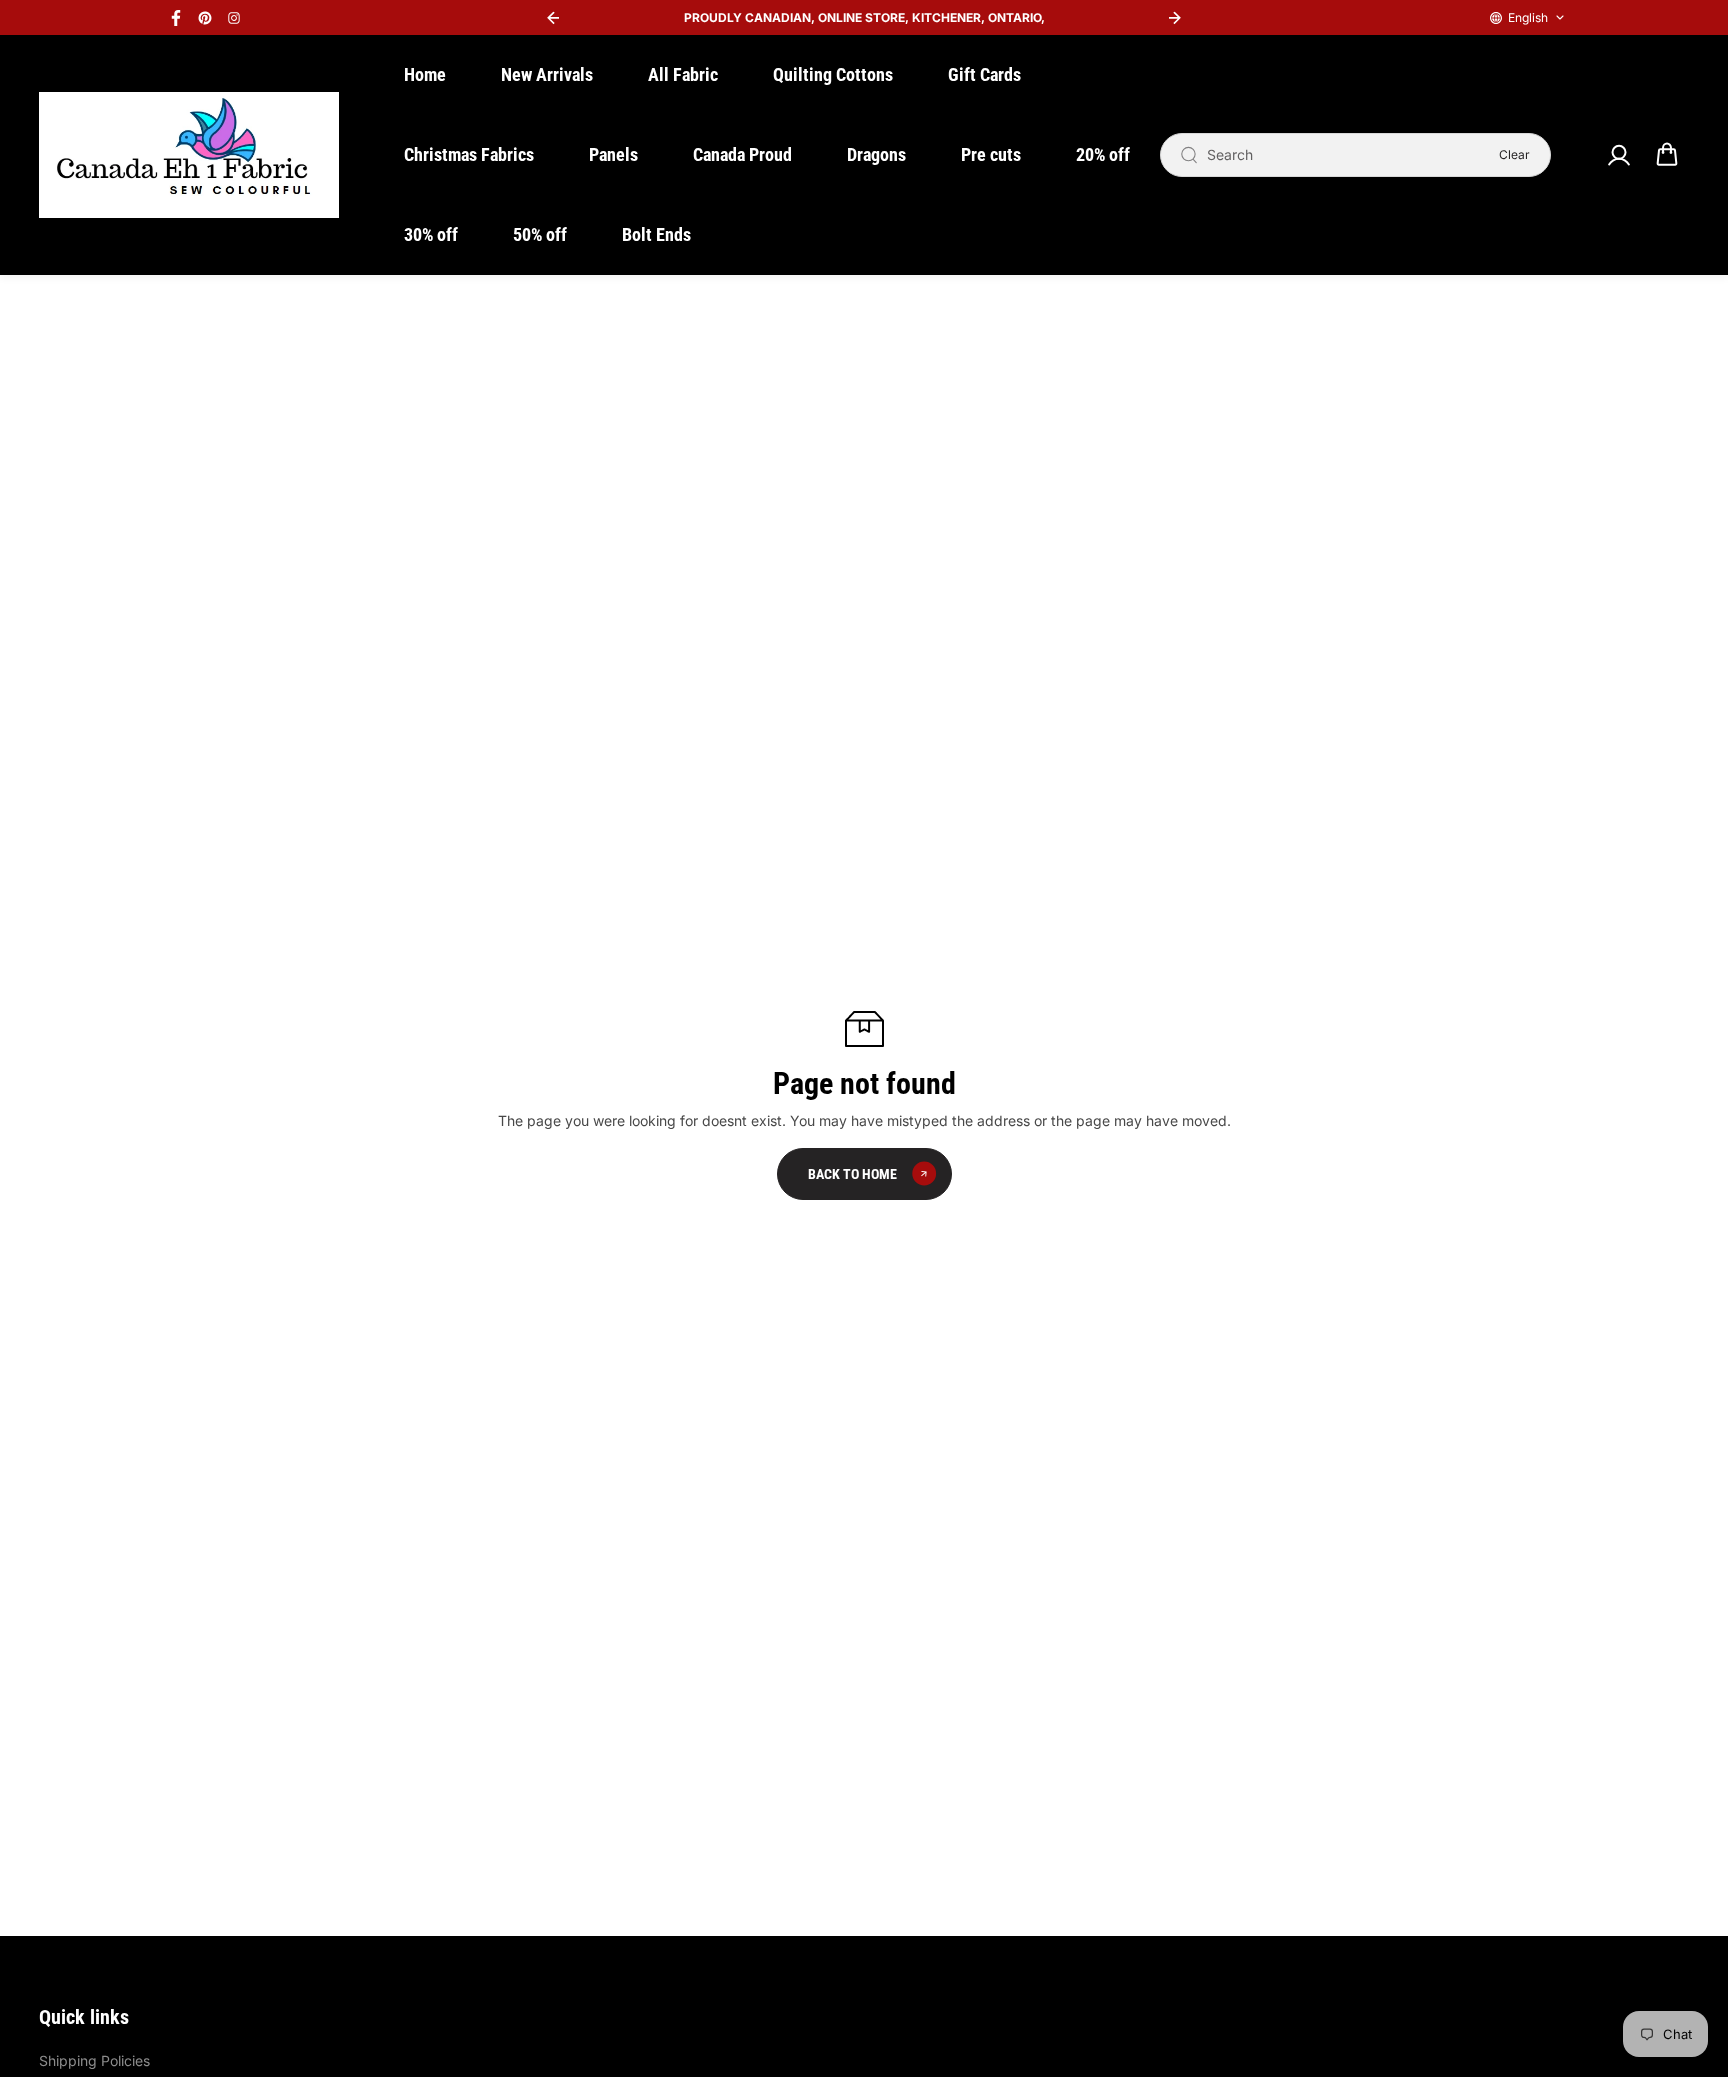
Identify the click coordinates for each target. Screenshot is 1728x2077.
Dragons (876, 154)
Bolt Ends (656, 234)
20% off (1103, 154)
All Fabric (683, 74)
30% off (431, 234)
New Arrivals (547, 74)
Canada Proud (742, 154)
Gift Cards (984, 74)
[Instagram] (234, 18)
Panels (613, 154)
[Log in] (1618, 155)
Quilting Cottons (833, 74)
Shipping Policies (94, 2060)
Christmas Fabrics (469, 154)
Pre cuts (991, 154)
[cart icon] (1667, 155)
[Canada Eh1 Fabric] (189, 155)
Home (425, 74)
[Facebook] (176, 18)
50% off (540, 234)
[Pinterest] (205, 18)
